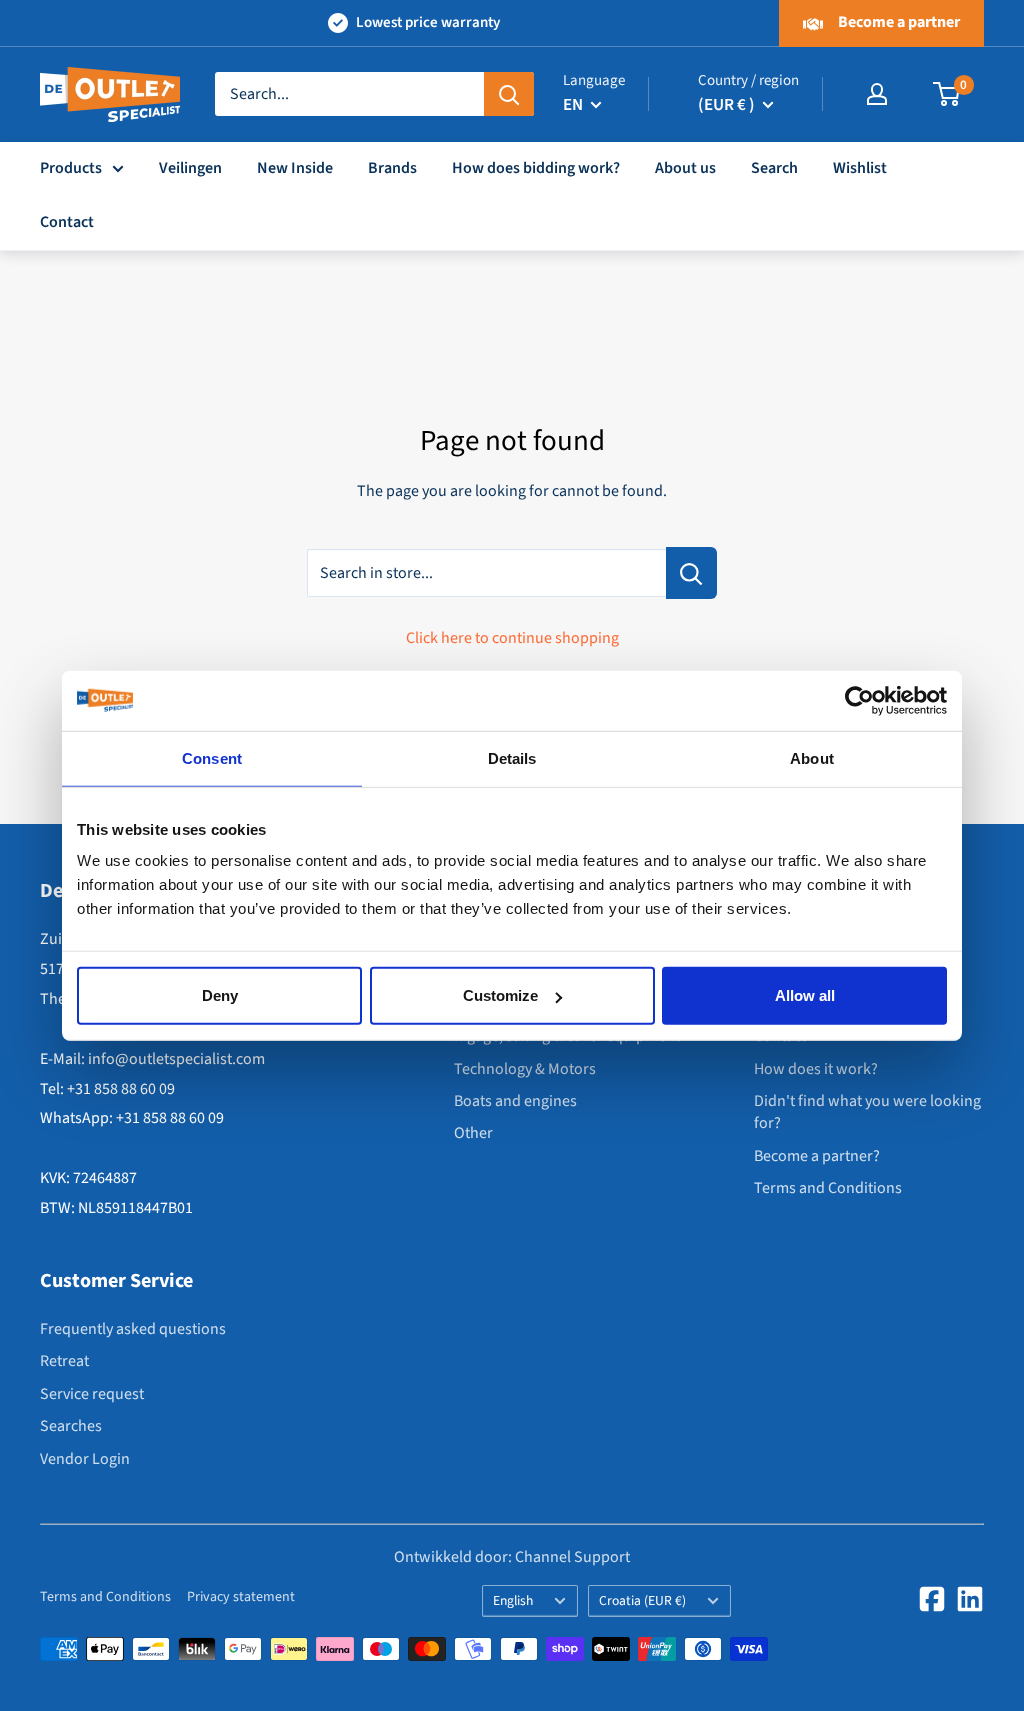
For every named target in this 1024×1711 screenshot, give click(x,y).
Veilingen (190, 168)
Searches (71, 1426)
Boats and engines (515, 1101)
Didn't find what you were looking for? (867, 1112)
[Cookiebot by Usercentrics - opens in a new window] (859, 700)
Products (71, 168)
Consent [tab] (212, 757)
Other (473, 1133)
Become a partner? (817, 1156)
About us (685, 168)
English (513, 1600)
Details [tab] (512, 757)
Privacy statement (241, 1597)
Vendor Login (85, 1459)
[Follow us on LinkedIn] (970, 1599)
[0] (947, 94)
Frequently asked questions (133, 1329)
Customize (500, 995)
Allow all (805, 995)
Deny (220, 995)
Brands (392, 168)
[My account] (877, 94)
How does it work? (816, 1069)
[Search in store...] (691, 573)
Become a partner (897, 22)
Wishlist (860, 168)
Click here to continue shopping (512, 638)
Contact (67, 222)
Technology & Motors (525, 1069)
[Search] (509, 94)
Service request (92, 1394)
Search (774, 168)
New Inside (295, 168)
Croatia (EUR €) (642, 1600)
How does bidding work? (536, 168)
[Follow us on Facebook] (932, 1599)
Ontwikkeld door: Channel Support (512, 1557)
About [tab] (812, 757)
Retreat (64, 1361)
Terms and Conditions (828, 1188)
